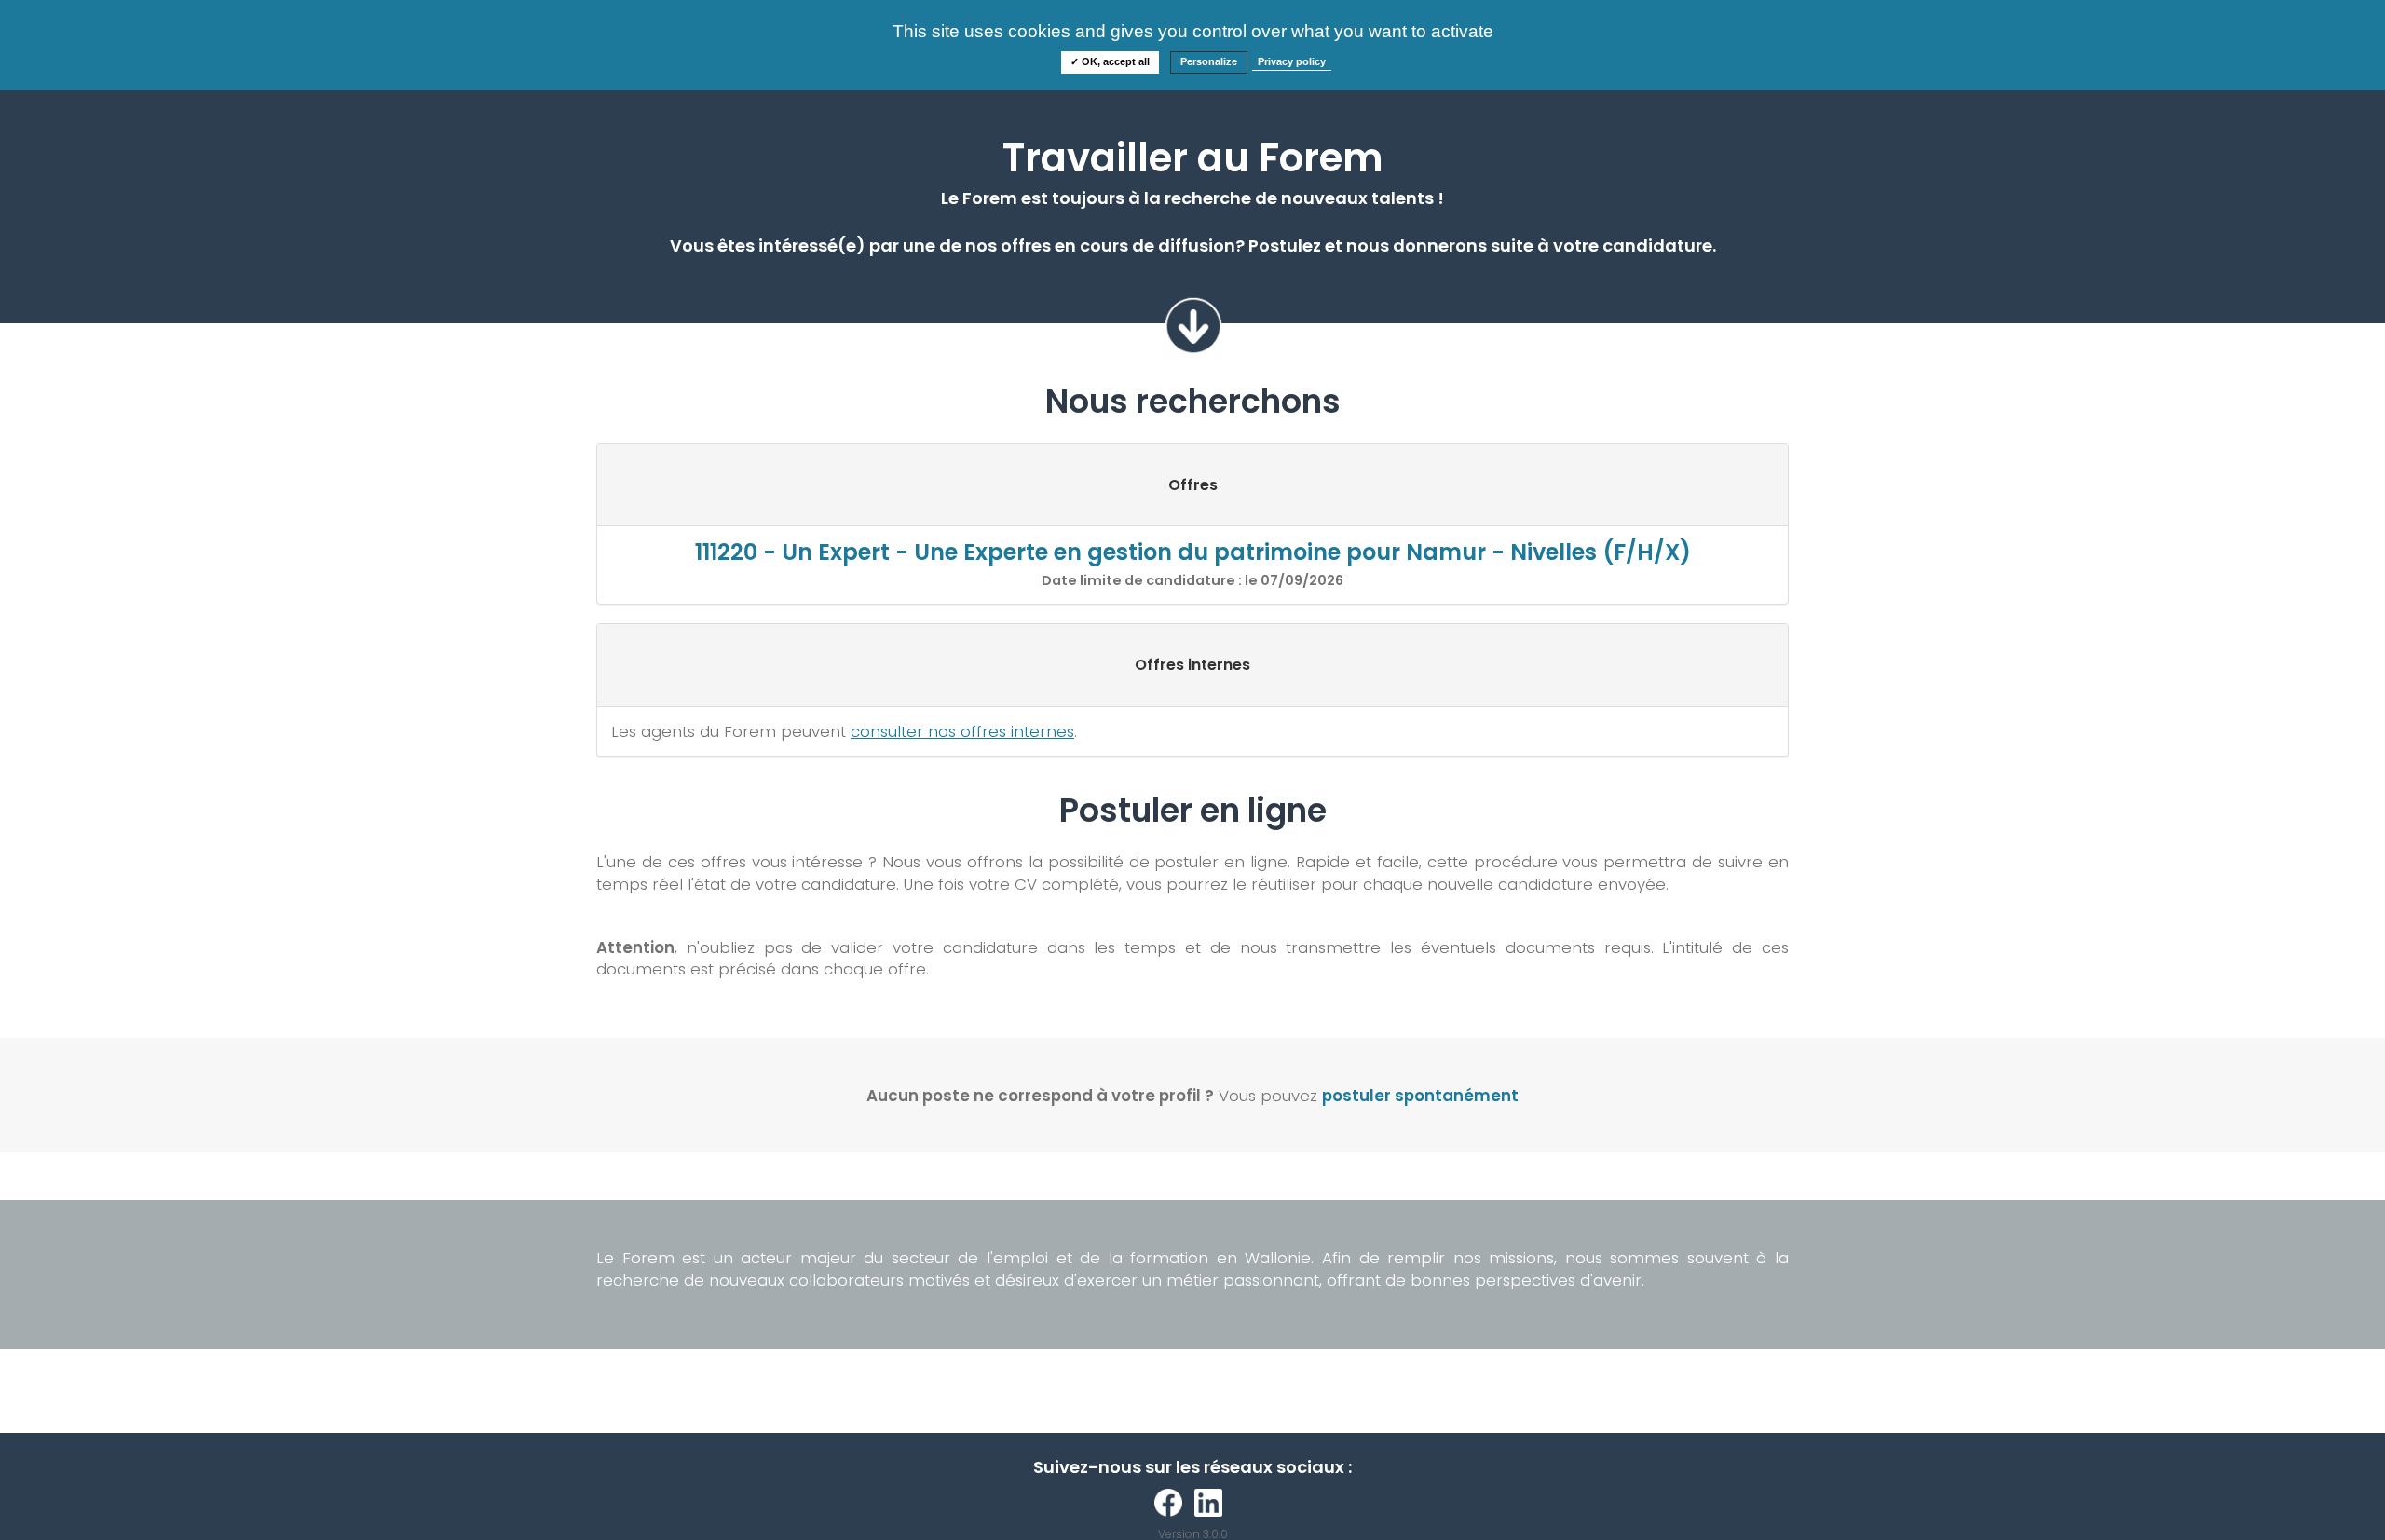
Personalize (1209, 61)
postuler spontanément (1420, 1096)
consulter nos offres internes (962, 731)
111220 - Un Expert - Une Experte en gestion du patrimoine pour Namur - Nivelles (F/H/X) (1193, 552)
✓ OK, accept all (1110, 61)
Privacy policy (1292, 61)
